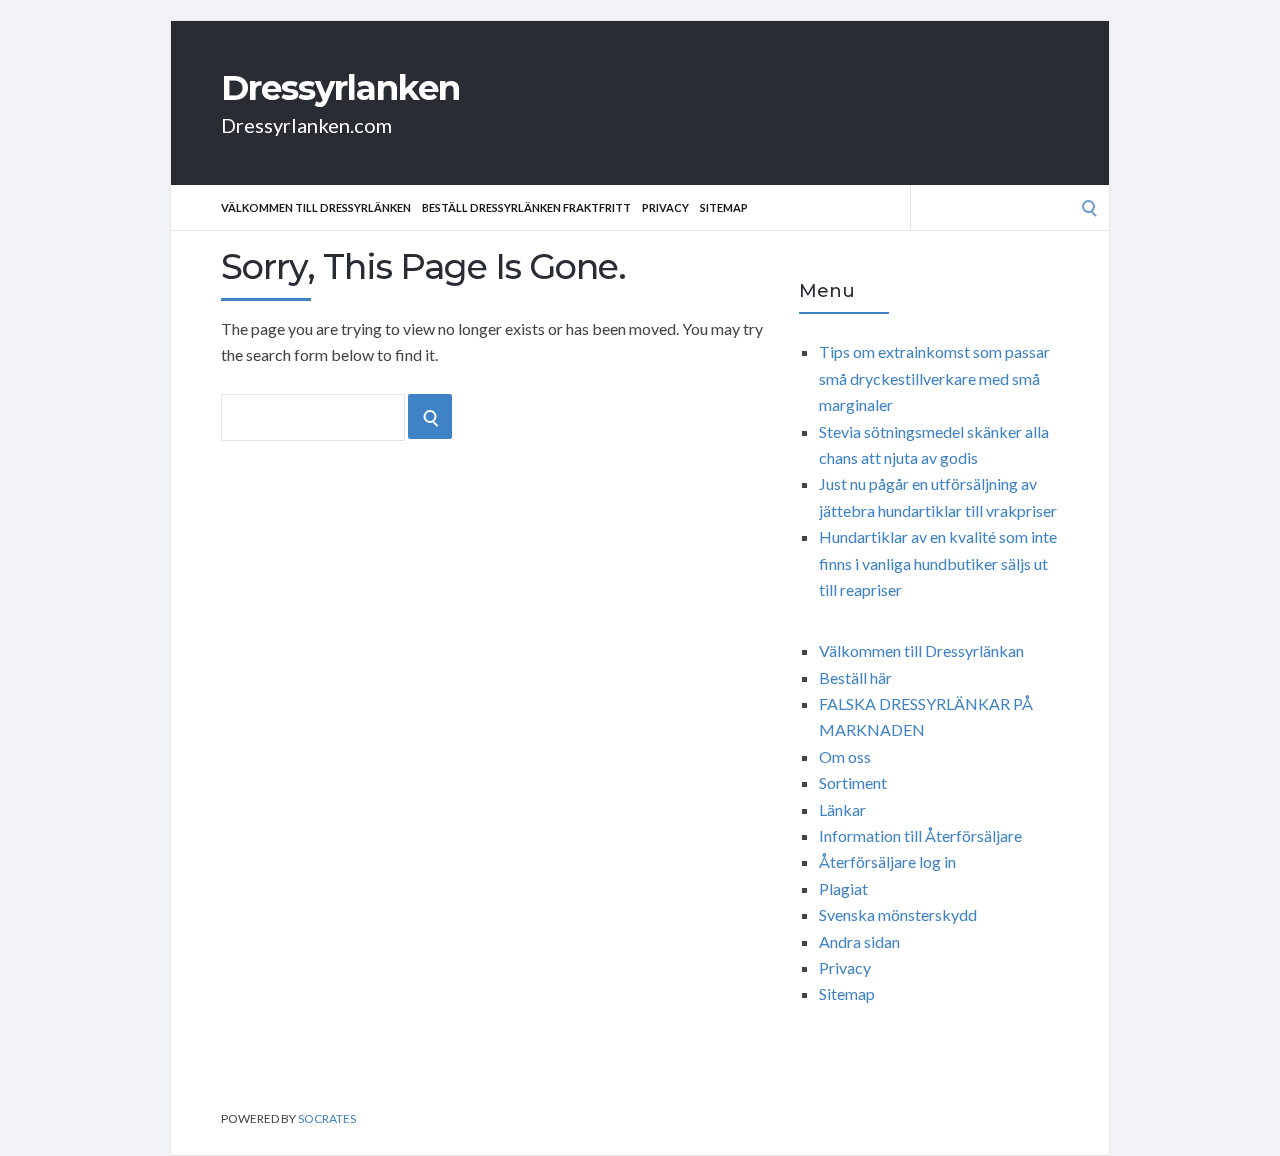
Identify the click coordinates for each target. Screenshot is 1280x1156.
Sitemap (724, 207)
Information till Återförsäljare (920, 835)
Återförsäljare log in (887, 861)
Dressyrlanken (340, 88)
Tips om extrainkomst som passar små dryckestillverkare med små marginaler (934, 378)
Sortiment (853, 782)
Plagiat (843, 888)
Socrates (327, 1118)
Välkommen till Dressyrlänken (316, 207)
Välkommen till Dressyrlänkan (921, 650)
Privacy (665, 207)
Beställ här (855, 677)
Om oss (845, 756)
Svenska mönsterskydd (898, 914)
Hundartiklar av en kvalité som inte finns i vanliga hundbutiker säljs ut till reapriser (938, 563)
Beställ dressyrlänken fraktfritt (526, 207)
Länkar (842, 809)
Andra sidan (859, 941)
